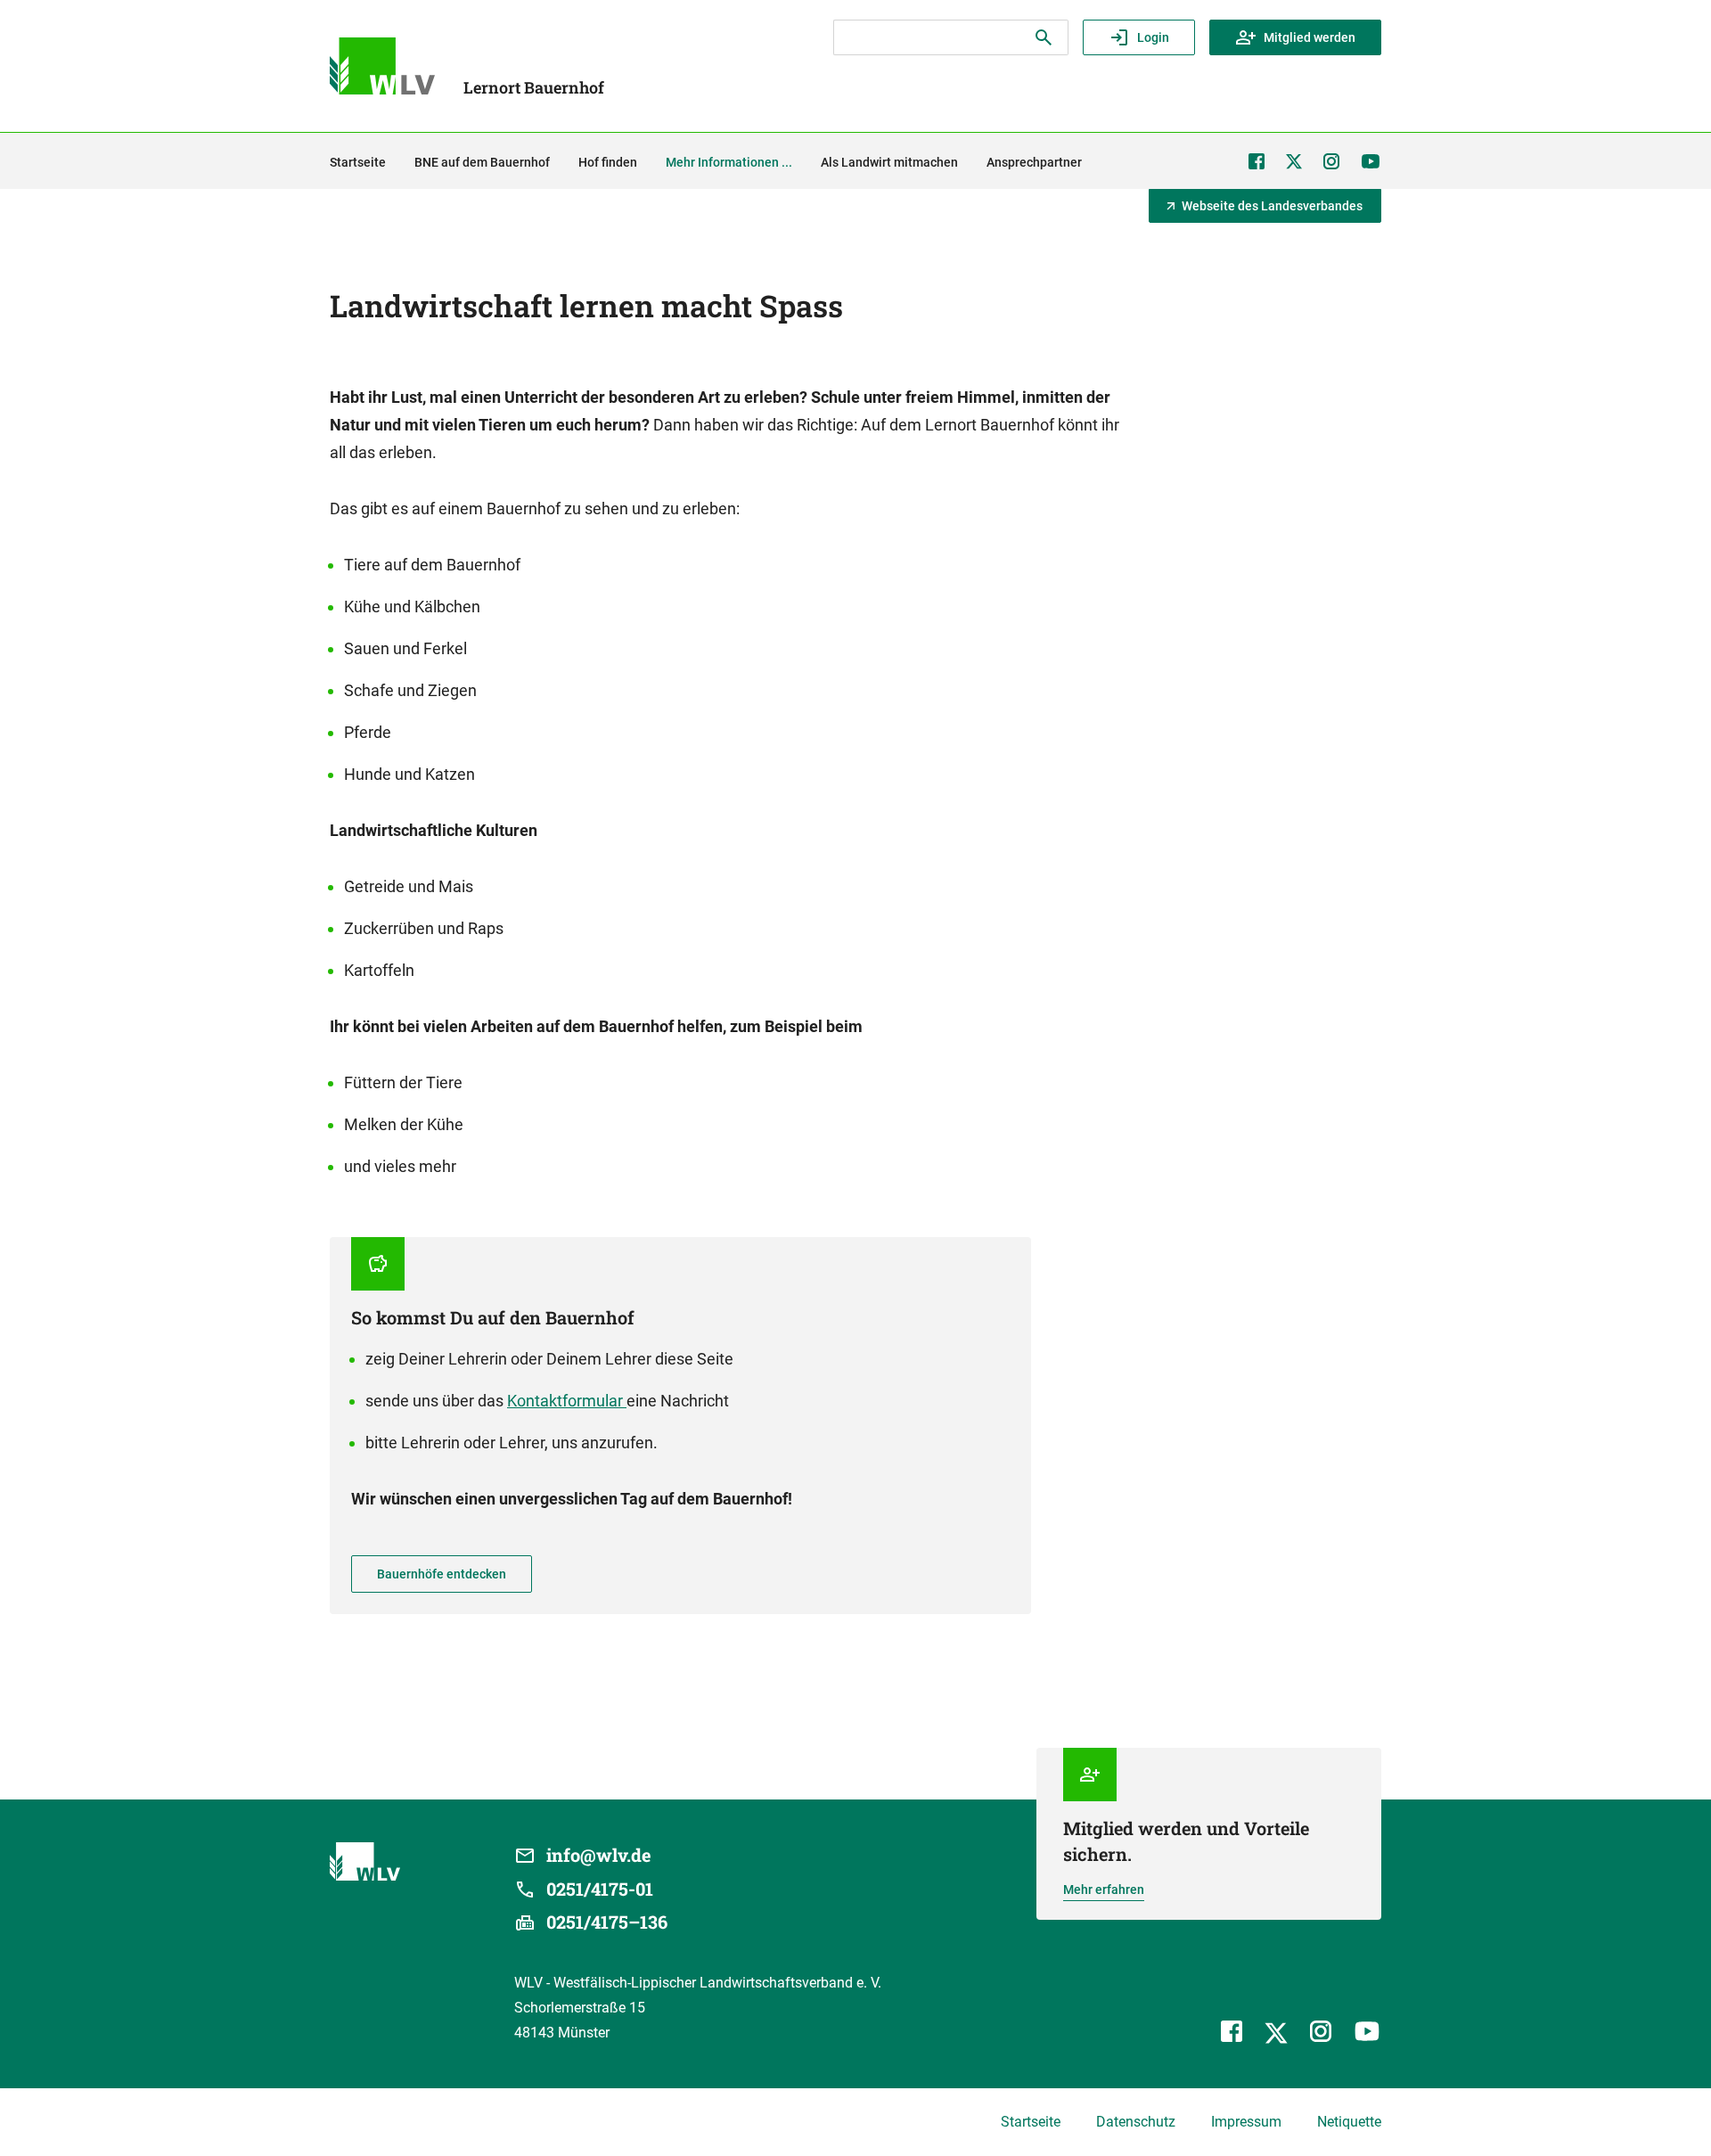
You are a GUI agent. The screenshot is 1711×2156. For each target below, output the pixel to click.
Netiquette (1349, 2122)
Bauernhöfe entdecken (442, 1574)
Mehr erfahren (1104, 1890)
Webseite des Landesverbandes (1272, 206)
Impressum (1246, 2122)
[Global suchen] (1044, 37)
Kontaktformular (567, 1401)
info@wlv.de (599, 1855)
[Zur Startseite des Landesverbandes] (382, 66)
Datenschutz (1136, 2122)
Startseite (1031, 2122)
